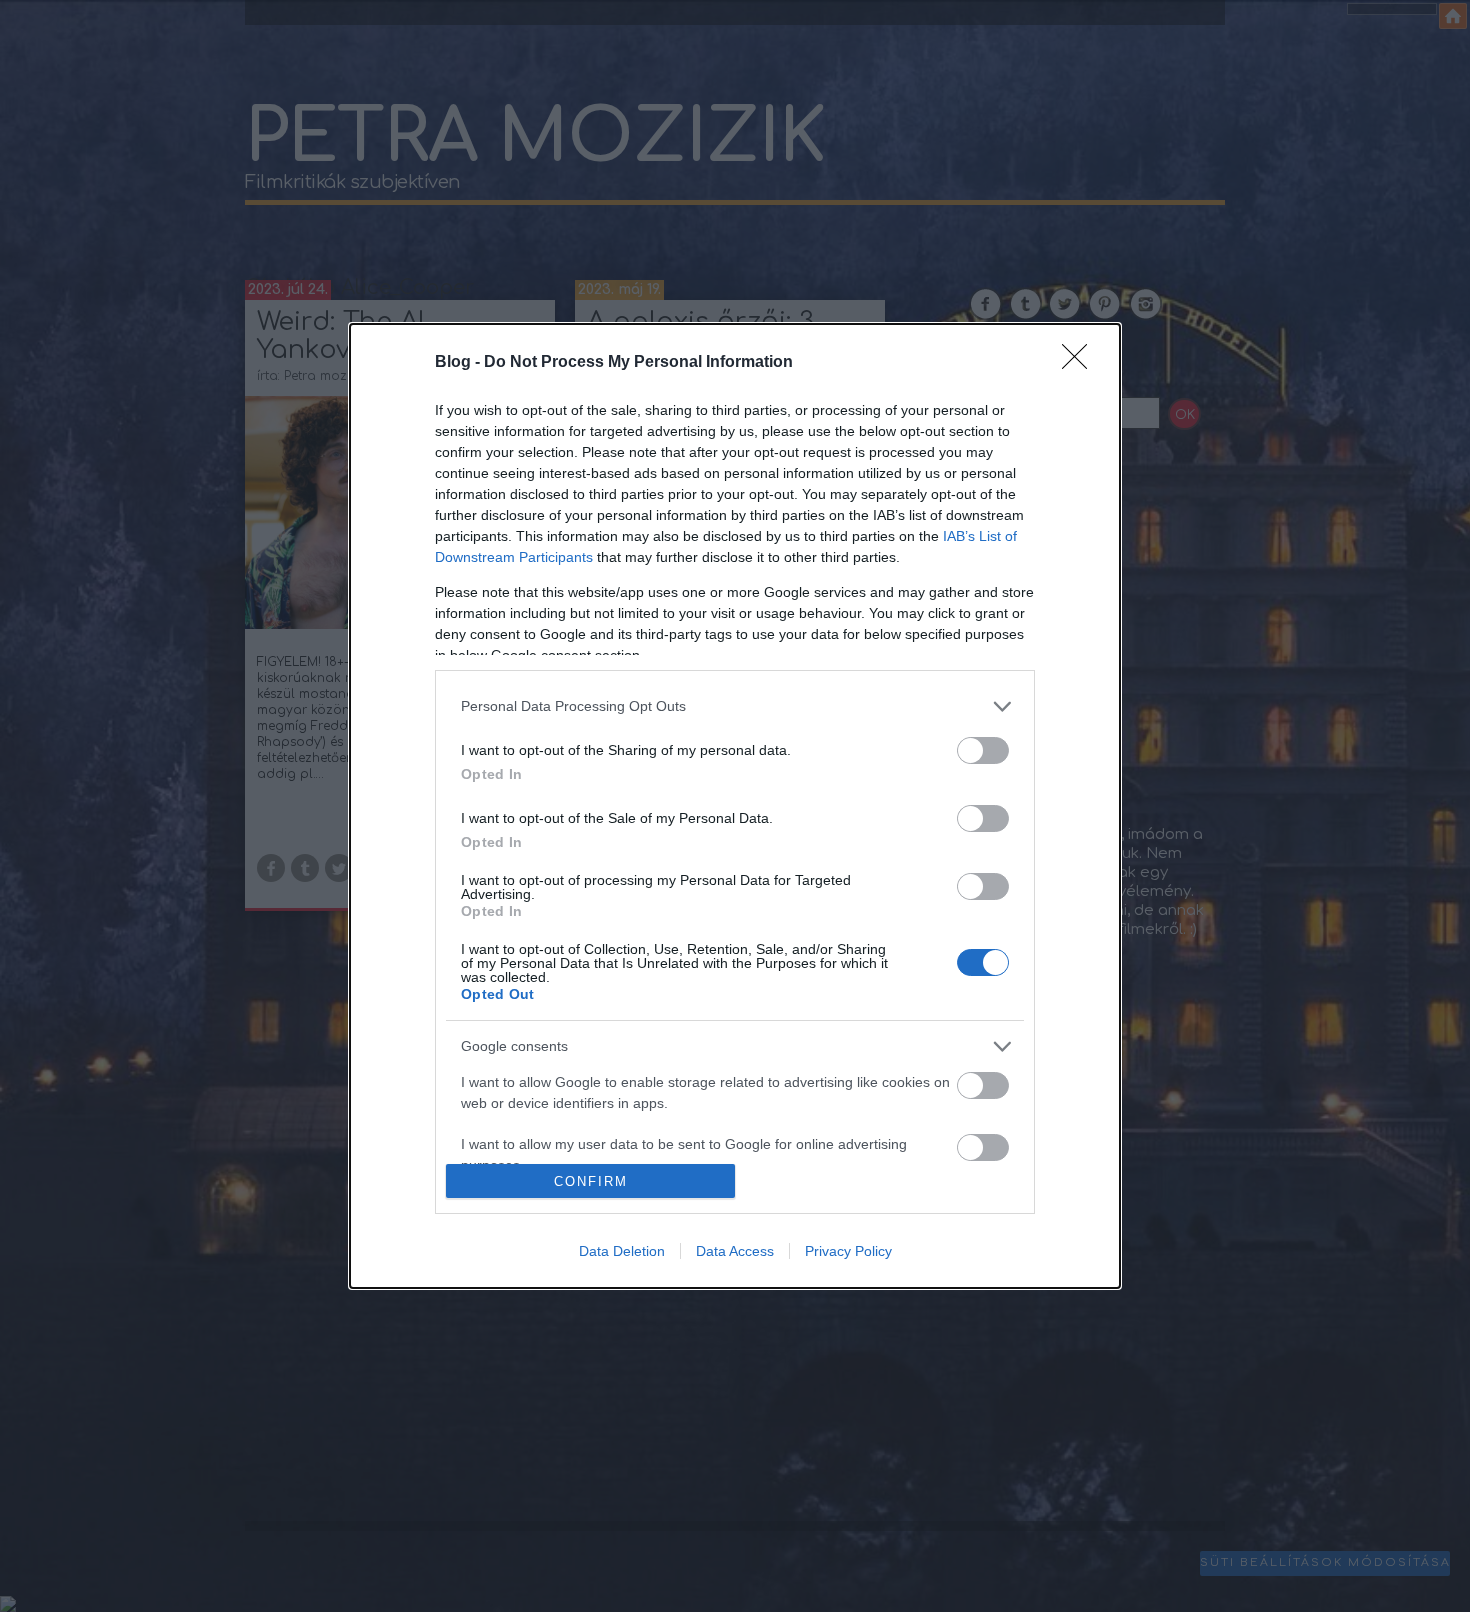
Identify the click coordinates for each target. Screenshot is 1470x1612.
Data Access (735, 1251)
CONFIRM (591, 1181)
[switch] (983, 750)
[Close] (1081, 363)
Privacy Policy (848, 1251)
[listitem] (735, 706)
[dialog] (735, 806)
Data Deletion (622, 1251)
